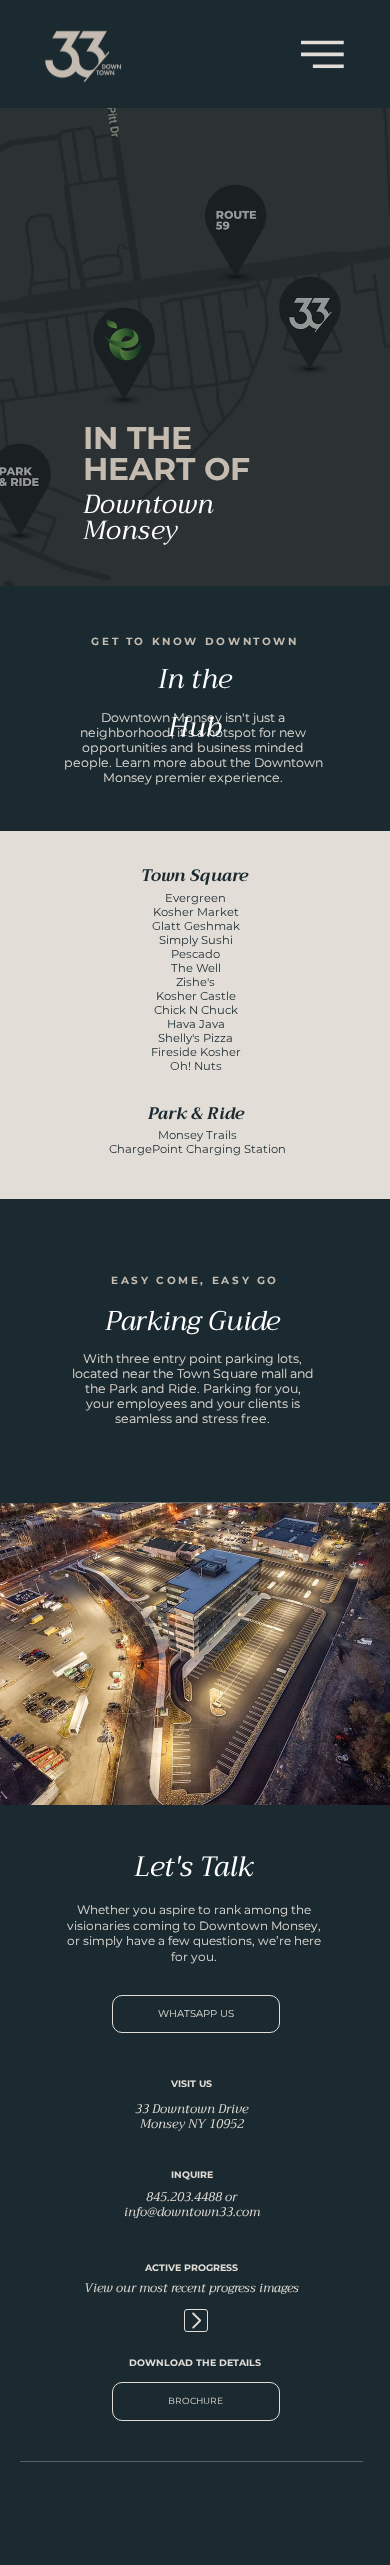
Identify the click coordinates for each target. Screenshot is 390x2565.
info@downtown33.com (192, 2212)
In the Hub (195, 703)
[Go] (195, 2320)
